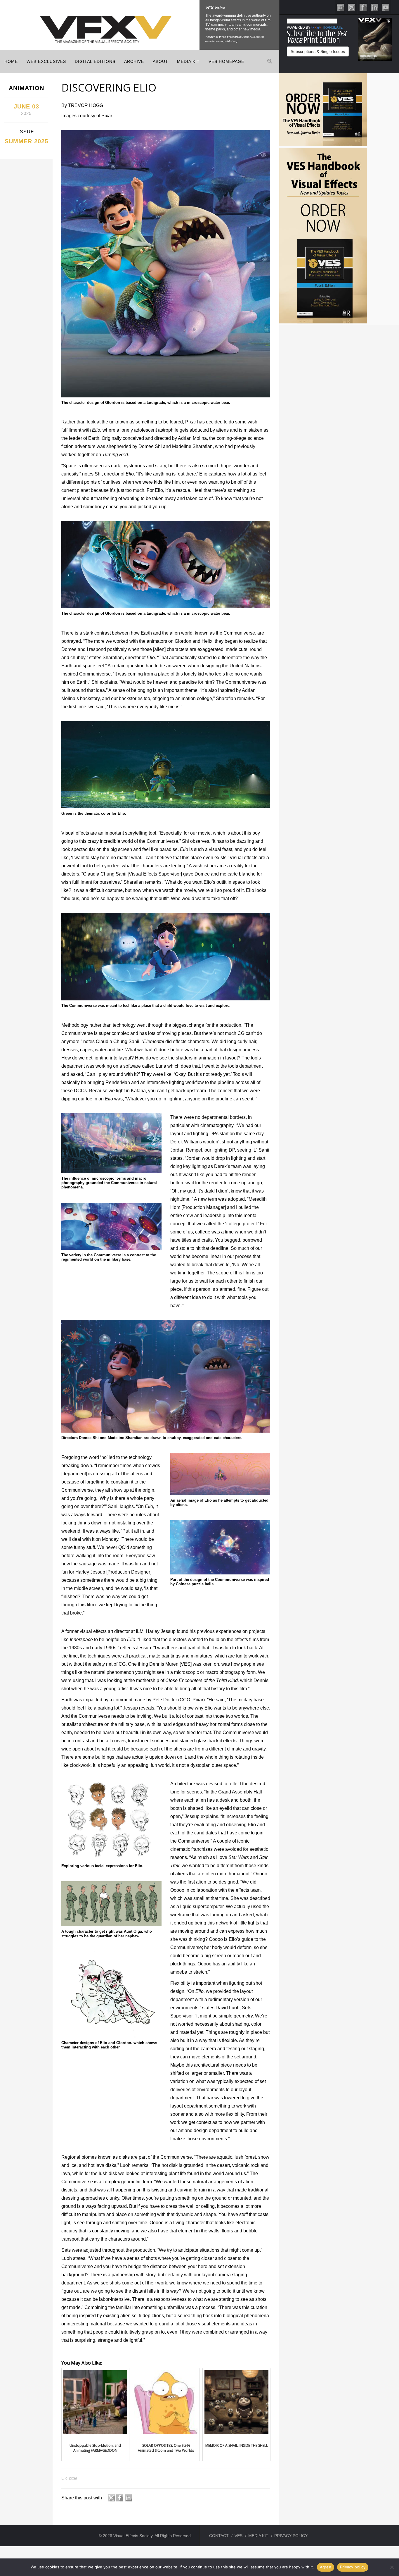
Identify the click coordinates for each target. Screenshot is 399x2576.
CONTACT (219, 2536)
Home (11, 61)
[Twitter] (352, 7)
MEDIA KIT (188, 61)
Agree (326, 2567)
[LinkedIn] (374, 7)
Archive (134, 61)
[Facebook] (363, 7)
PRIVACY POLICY (291, 2536)
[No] (392, 2567)
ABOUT (161, 61)
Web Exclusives (46, 61)
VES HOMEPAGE (226, 61)
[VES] (340, 7)
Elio (64, 2478)
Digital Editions (95, 61)
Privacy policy (353, 2567)
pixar (73, 2478)
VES (238, 2536)
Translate (332, 27)
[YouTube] (386, 7)
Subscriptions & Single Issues (318, 51)
